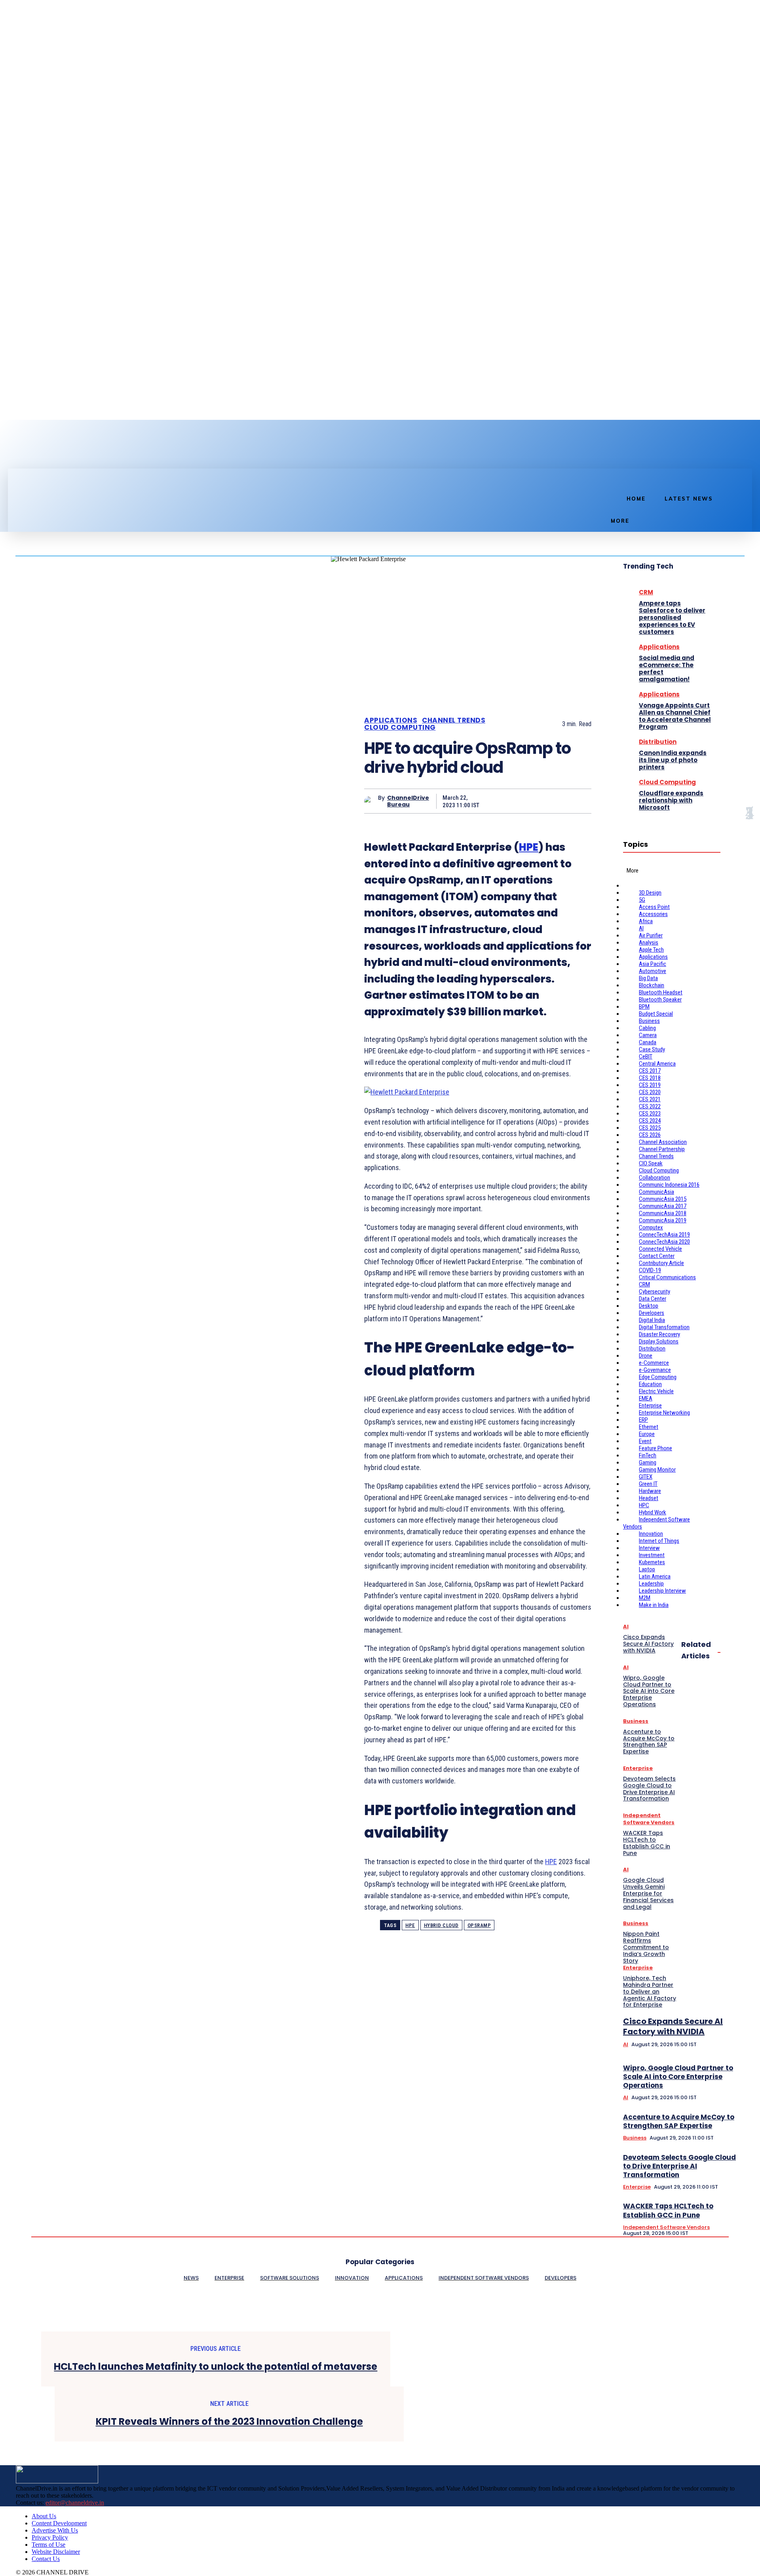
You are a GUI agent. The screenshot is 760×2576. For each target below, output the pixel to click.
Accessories (653, 914)
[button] (610, 477)
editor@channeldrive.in (75, 2503)
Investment (652, 1555)
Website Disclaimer (56, 2552)
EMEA (646, 1398)
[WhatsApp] (578, 801)
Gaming (648, 1463)
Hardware (650, 1491)
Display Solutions (659, 1341)
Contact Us (46, 2559)
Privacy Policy (50, 2537)
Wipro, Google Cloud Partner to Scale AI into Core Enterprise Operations (678, 2077)
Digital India (652, 1320)
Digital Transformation (664, 1327)
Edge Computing (658, 1377)
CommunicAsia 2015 (663, 1199)
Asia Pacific (653, 964)
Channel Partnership (662, 1149)
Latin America (655, 1576)
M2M (645, 1598)
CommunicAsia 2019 (663, 1220)
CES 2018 (650, 1078)
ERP (643, 1420)
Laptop (647, 1569)
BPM (644, 1007)
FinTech (648, 1455)
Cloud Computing (400, 727)
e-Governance (655, 1370)
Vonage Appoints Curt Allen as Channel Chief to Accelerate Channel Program (675, 716)
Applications (391, 720)
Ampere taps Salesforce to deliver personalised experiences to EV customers (672, 617)
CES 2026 (650, 1135)
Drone (646, 1356)
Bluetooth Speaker (660, 1000)
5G (642, 900)
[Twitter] (40, 454)
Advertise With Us (55, 2530)
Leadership (651, 1584)
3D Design (650, 893)
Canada (648, 1042)
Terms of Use (48, 2545)
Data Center (653, 1299)
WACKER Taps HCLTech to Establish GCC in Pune (668, 2210)
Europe (647, 1434)
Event (645, 1441)
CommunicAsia (656, 1192)
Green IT (648, 1484)
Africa (646, 921)
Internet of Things (659, 1541)
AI (641, 928)
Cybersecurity (655, 1292)
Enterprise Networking (664, 1413)
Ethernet (649, 1427)
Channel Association (663, 1142)
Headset (649, 1498)
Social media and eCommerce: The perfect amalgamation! (667, 669)
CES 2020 (650, 1092)
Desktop (649, 1306)
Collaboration (655, 1178)
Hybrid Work (653, 1512)
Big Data (648, 978)
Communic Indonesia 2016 (669, 1185)
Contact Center (657, 1256)
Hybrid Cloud (441, 1925)
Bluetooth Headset (661, 992)
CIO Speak (651, 1163)
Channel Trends (454, 720)
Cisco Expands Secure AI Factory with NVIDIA (673, 2026)
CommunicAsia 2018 (663, 1213)
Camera (648, 1035)
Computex (651, 1227)
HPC (644, 1505)
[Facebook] (13, 454)
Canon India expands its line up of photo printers (673, 760)
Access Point (654, 907)
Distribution (658, 742)
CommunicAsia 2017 (663, 1206)
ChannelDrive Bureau (408, 801)
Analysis (649, 943)
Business (649, 1021)
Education (650, 1384)
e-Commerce (654, 1363)
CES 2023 (650, 1113)
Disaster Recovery (659, 1334)
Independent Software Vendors (666, 2227)
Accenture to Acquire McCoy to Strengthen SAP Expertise (679, 2121)
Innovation (651, 1534)
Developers (652, 1313)
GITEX (646, 1477)
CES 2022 (650, 1106)
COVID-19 (650, 1270)
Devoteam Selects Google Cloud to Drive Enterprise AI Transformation (679, 2166)
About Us (44, 2516)
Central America (657, 1064)
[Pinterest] (550, 801)
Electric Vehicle (656, 1391)
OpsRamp (479, 1925)
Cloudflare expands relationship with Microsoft (671, 800)
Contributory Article (661, 1263)
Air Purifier (651, 935)
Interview (649, 1548)
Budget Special (656, 1014)
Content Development (59, 2523)
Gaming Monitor (657, 1470)
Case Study (652, 1049)
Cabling (647, 1028)
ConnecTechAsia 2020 (664, 1242)
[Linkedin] (26, 454)
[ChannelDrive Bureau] (371, 801)
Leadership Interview (662, 1591)
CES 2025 (650, 1128)
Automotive (653, 971)
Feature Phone (655, 1448)
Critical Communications (667, 1277)
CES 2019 (650, 1085)
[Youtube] (53, 454)
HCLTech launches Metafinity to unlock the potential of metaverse (216, 2367)
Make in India (654, 1605)
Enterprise (650, 1406)
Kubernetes (652, 1562)
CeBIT (646, 1057)
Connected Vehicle (660, 1249)
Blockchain (652, 985)
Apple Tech (651, 950)
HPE (529, 847)
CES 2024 (650, 1121)
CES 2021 (650, 1099)
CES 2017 (650, 1071)
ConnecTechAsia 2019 (664, 1235)
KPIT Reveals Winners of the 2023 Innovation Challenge (229, 2422)
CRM (646, 592)
